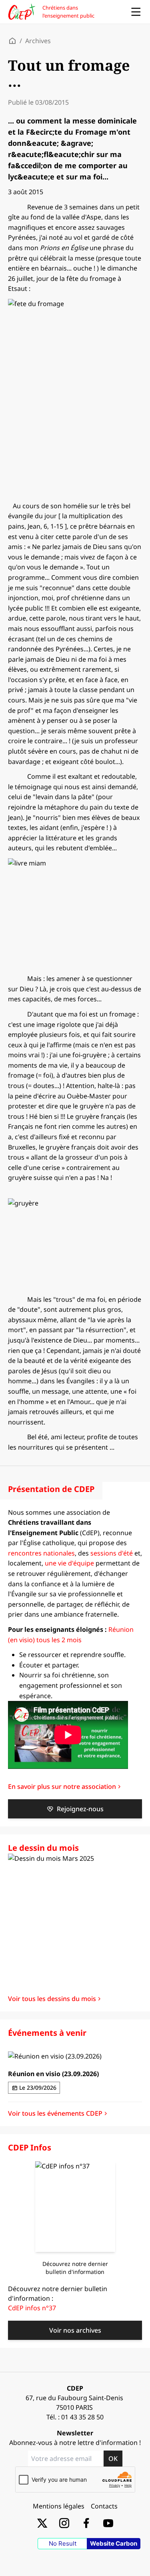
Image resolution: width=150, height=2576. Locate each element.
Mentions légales (59, 2506)
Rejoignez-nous (80, 1809)
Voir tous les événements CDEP (55, 2113)
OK (113, 2459)
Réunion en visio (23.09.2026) (53, 2074)
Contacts (104, 2506)
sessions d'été (112, 1553)
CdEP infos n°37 (32, 2308)
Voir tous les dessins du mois (52, 1999)
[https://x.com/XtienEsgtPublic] (42, 2523)
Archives (38, 41)
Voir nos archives (75, 2330)
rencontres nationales (41, 1553)
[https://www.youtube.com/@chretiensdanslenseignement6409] (108, 2523)
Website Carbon (114, 2543)
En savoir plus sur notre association (62, 1786)
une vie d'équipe (69, 1563)
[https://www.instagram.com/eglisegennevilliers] (64, 2523)
